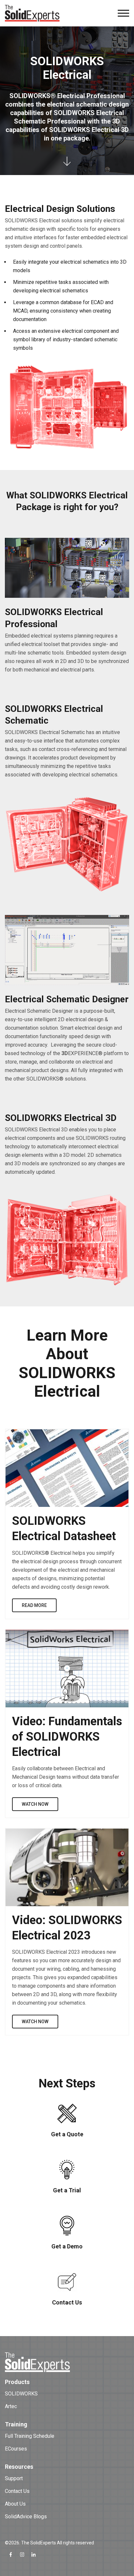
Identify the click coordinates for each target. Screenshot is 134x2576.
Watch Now (35, 1804)
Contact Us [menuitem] (17, 2491)
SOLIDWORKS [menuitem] (21, 2394)
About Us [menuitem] (15, 2504)
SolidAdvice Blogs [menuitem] (26, 2517)
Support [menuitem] (14, 2478)
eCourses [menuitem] (16, 2449)
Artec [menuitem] (11, 2406)
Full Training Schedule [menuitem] (30, 2436)
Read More (34, 1605)
